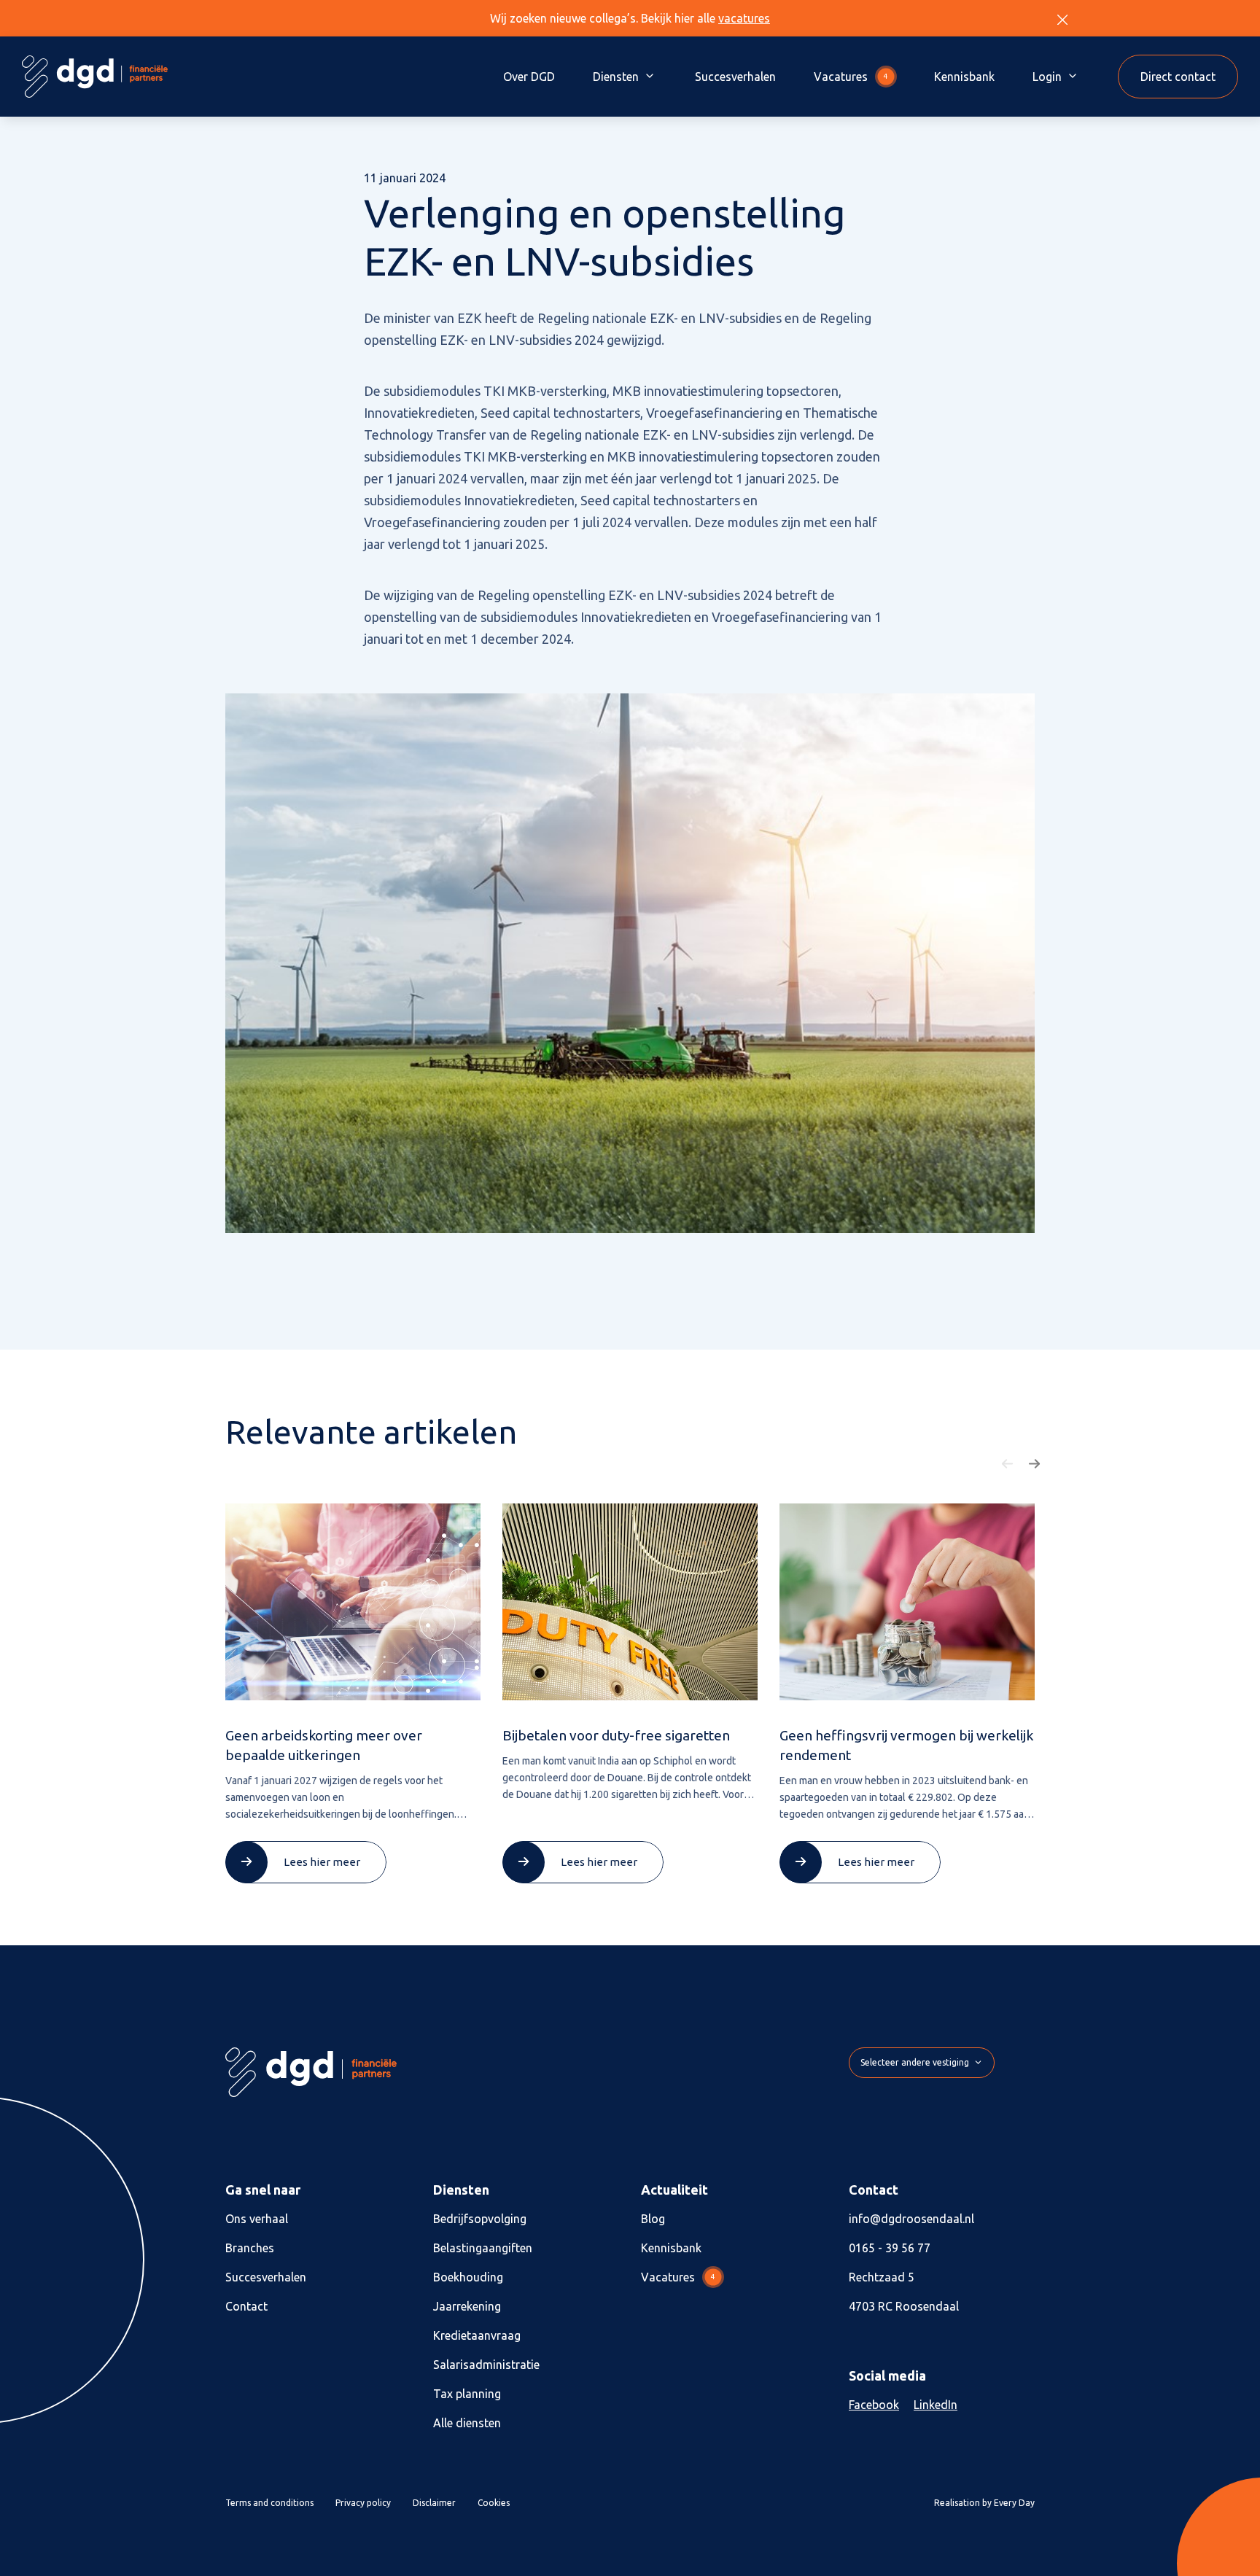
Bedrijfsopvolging (480, 2219)
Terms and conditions (269, 2503)
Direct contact (1178, 77)
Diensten (616, 77)
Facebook (874, 2405)
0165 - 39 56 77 (890, 2248)
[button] (1008, 1464)
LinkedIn (936, 2405)
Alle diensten (467, 2423)
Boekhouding (468, 2277)
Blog (653, 2219)
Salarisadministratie (486, 2365)
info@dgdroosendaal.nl (911, 2219)
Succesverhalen (735, 77)
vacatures (744, 18)
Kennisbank (964, 77)
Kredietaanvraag (477, 2335)
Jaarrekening (467, 2306)
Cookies (494, 2503)
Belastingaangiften (483, 2248)
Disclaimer (434, 2503)
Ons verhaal (257, 2219)
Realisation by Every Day (984, 2503)
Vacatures (851, 77)
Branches (250, 2248)
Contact (246, 2306)
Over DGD (529, 77)
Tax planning (467, 2394)
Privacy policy (363, 2503)
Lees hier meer (322, 1862)
